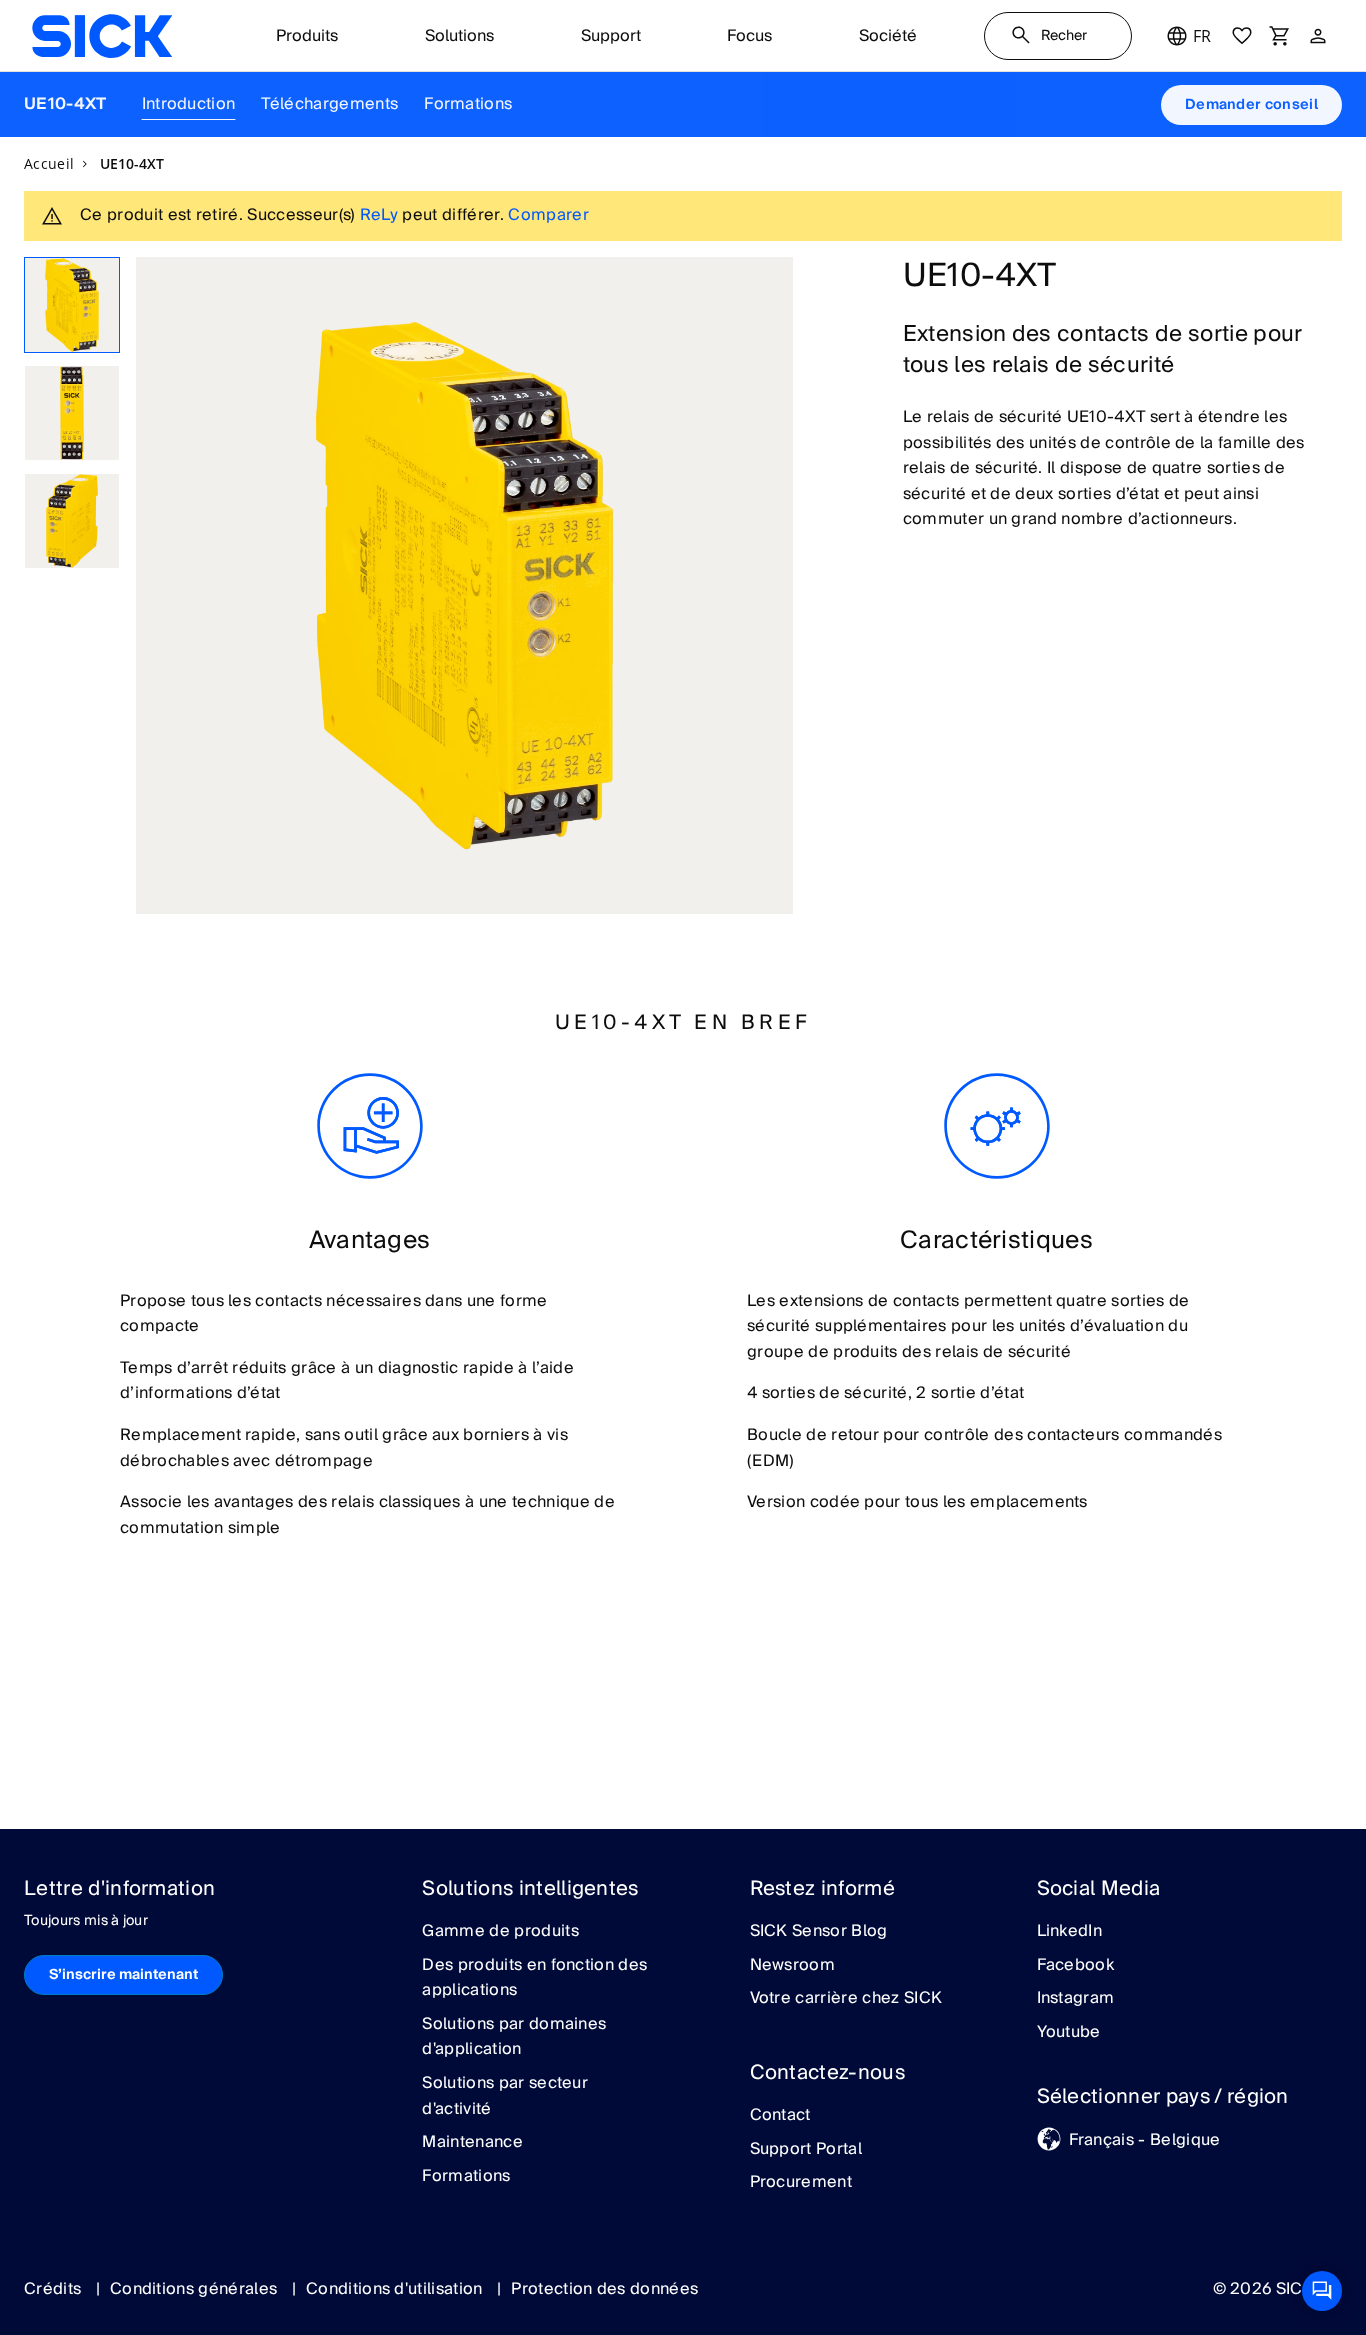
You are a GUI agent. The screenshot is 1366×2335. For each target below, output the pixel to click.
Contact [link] (780, 2116)
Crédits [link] (55, 2289)
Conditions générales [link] (196, 2289)
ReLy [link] (379, 215)
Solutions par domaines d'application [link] (514, 2037)
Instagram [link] (1076, 1999)
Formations (468, 104)
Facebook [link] (1076, 1966)
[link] (102, 36)
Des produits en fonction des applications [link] (534, 1978)
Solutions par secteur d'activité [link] (505, 2096)
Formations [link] (466, 2177)
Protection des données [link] (604, 2289)
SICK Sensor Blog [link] (819, 1932)
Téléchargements (329, 104)
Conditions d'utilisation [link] (396, 2289)
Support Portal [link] (806, 2150)
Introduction (189, 104)
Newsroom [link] (793, 1966)
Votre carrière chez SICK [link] (846, 1999)
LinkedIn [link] (1070, 1932)
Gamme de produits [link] (500, 1932)
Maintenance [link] (472, 2143)
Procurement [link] (801, 2183)
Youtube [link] (1069, 2033)
